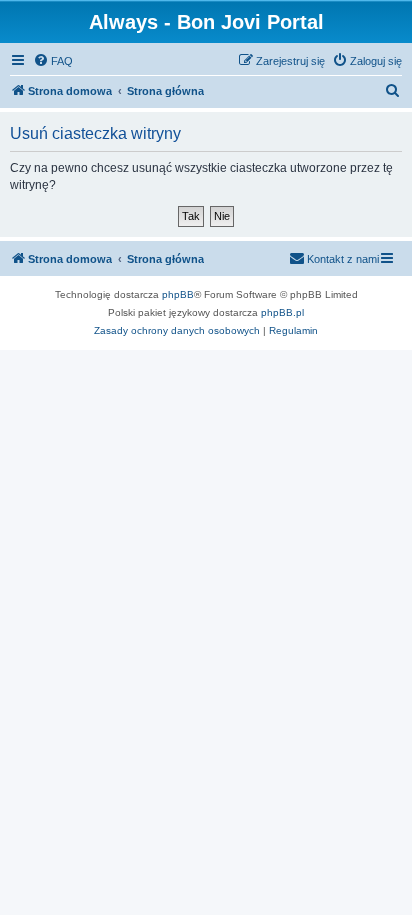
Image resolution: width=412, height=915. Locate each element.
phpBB (178, 294)
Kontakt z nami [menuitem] (343, 259)
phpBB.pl (282, 312)
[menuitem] (53, 61)
